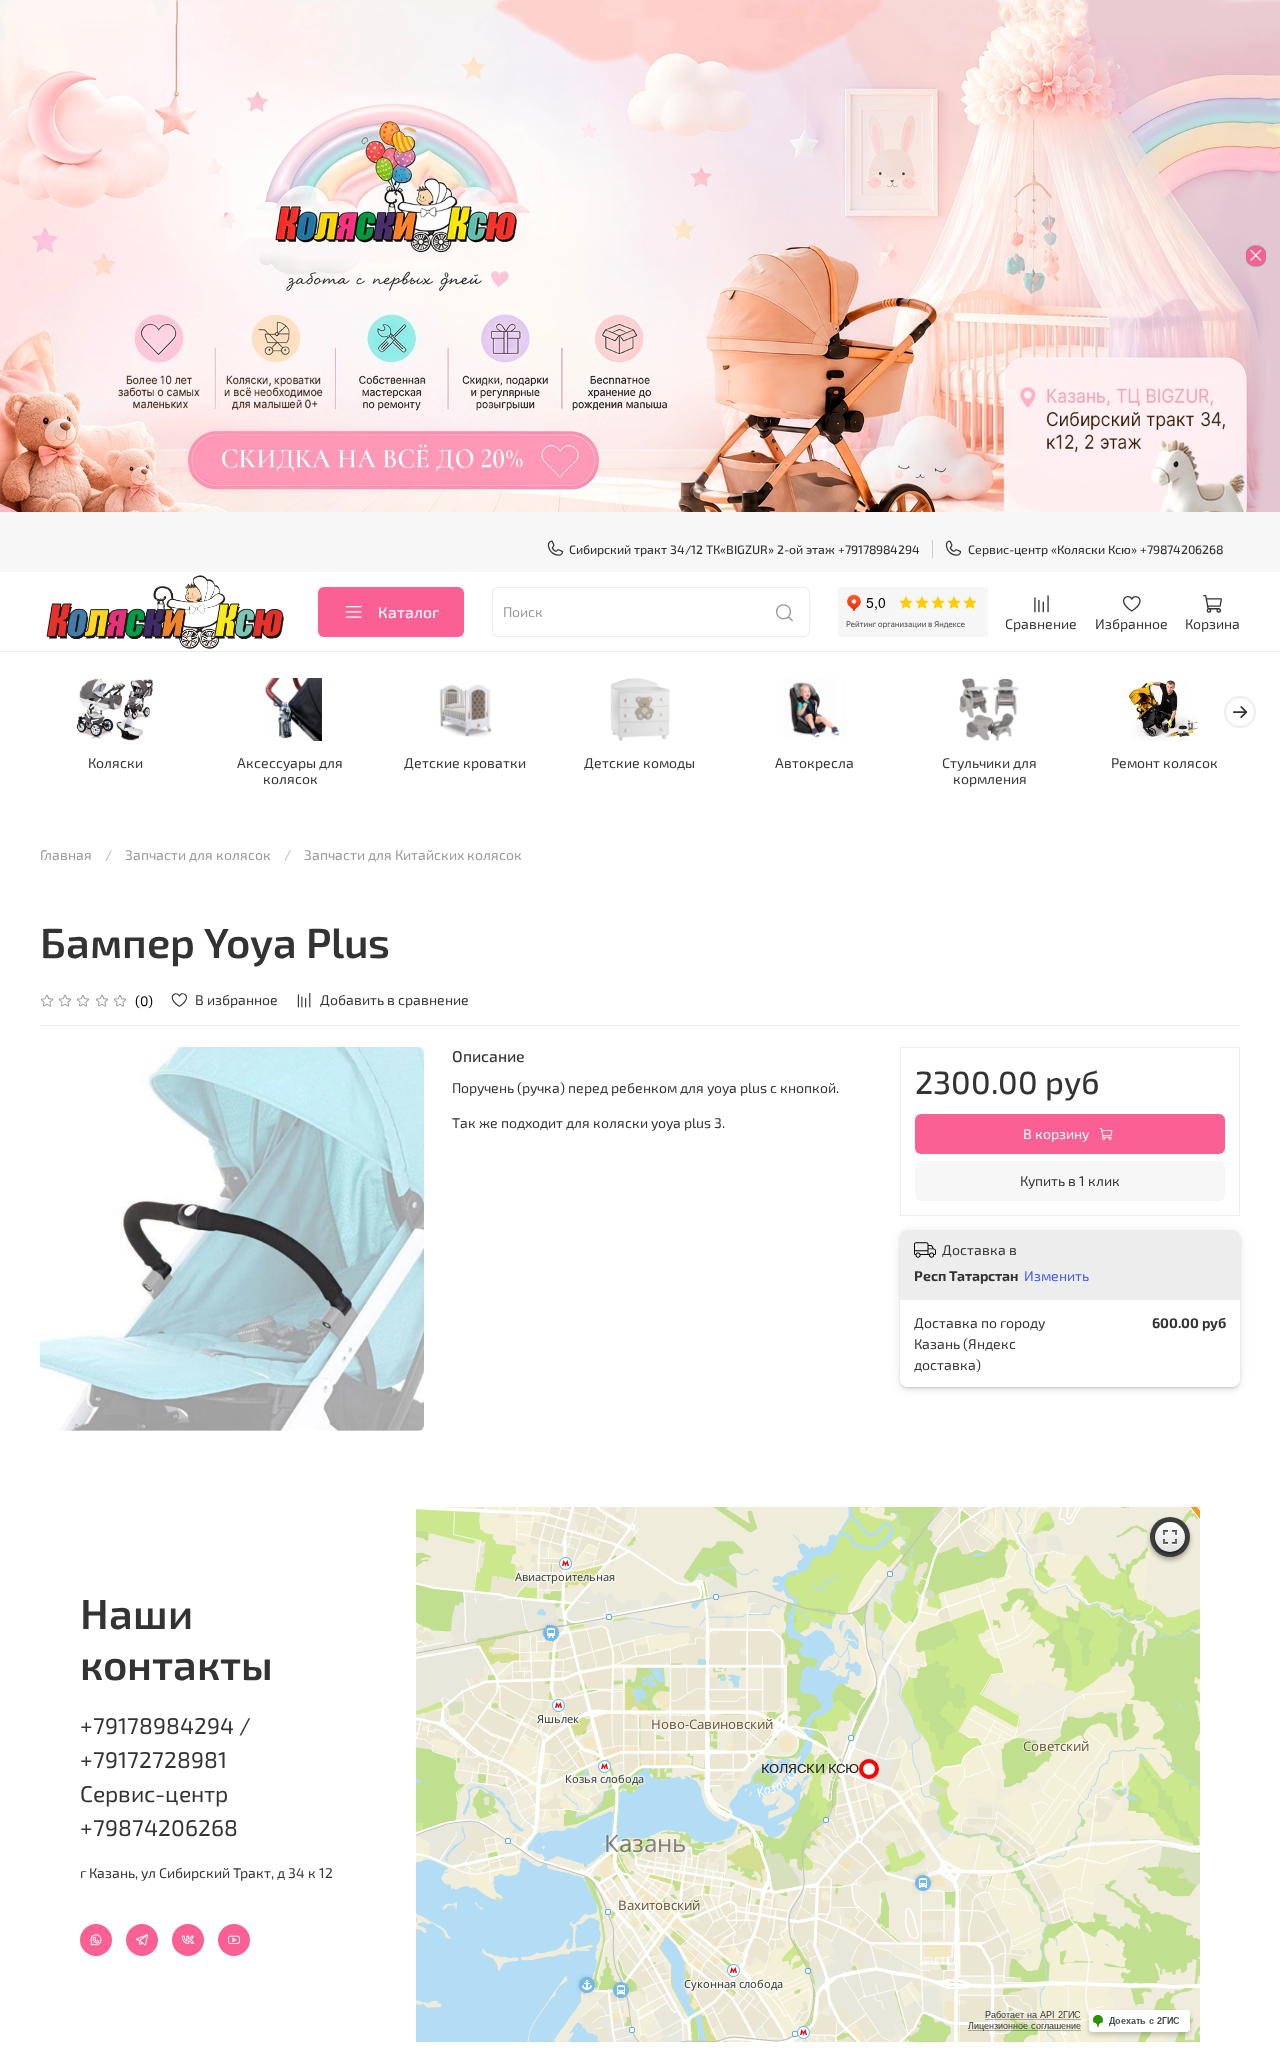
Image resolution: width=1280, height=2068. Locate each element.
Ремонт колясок (1164, 761)
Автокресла (814, 761)
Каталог (408, 611)
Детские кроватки (465, 761)
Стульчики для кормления (989, 769)
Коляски (115, 761)
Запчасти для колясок (198, 854)
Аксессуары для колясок (290, 769)
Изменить (1056, 1275)
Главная (66, 854)
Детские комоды (639, 761)
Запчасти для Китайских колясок (413, 854)
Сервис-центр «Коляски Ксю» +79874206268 (1095, 549)
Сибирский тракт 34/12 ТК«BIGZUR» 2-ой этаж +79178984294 (744, 549)
